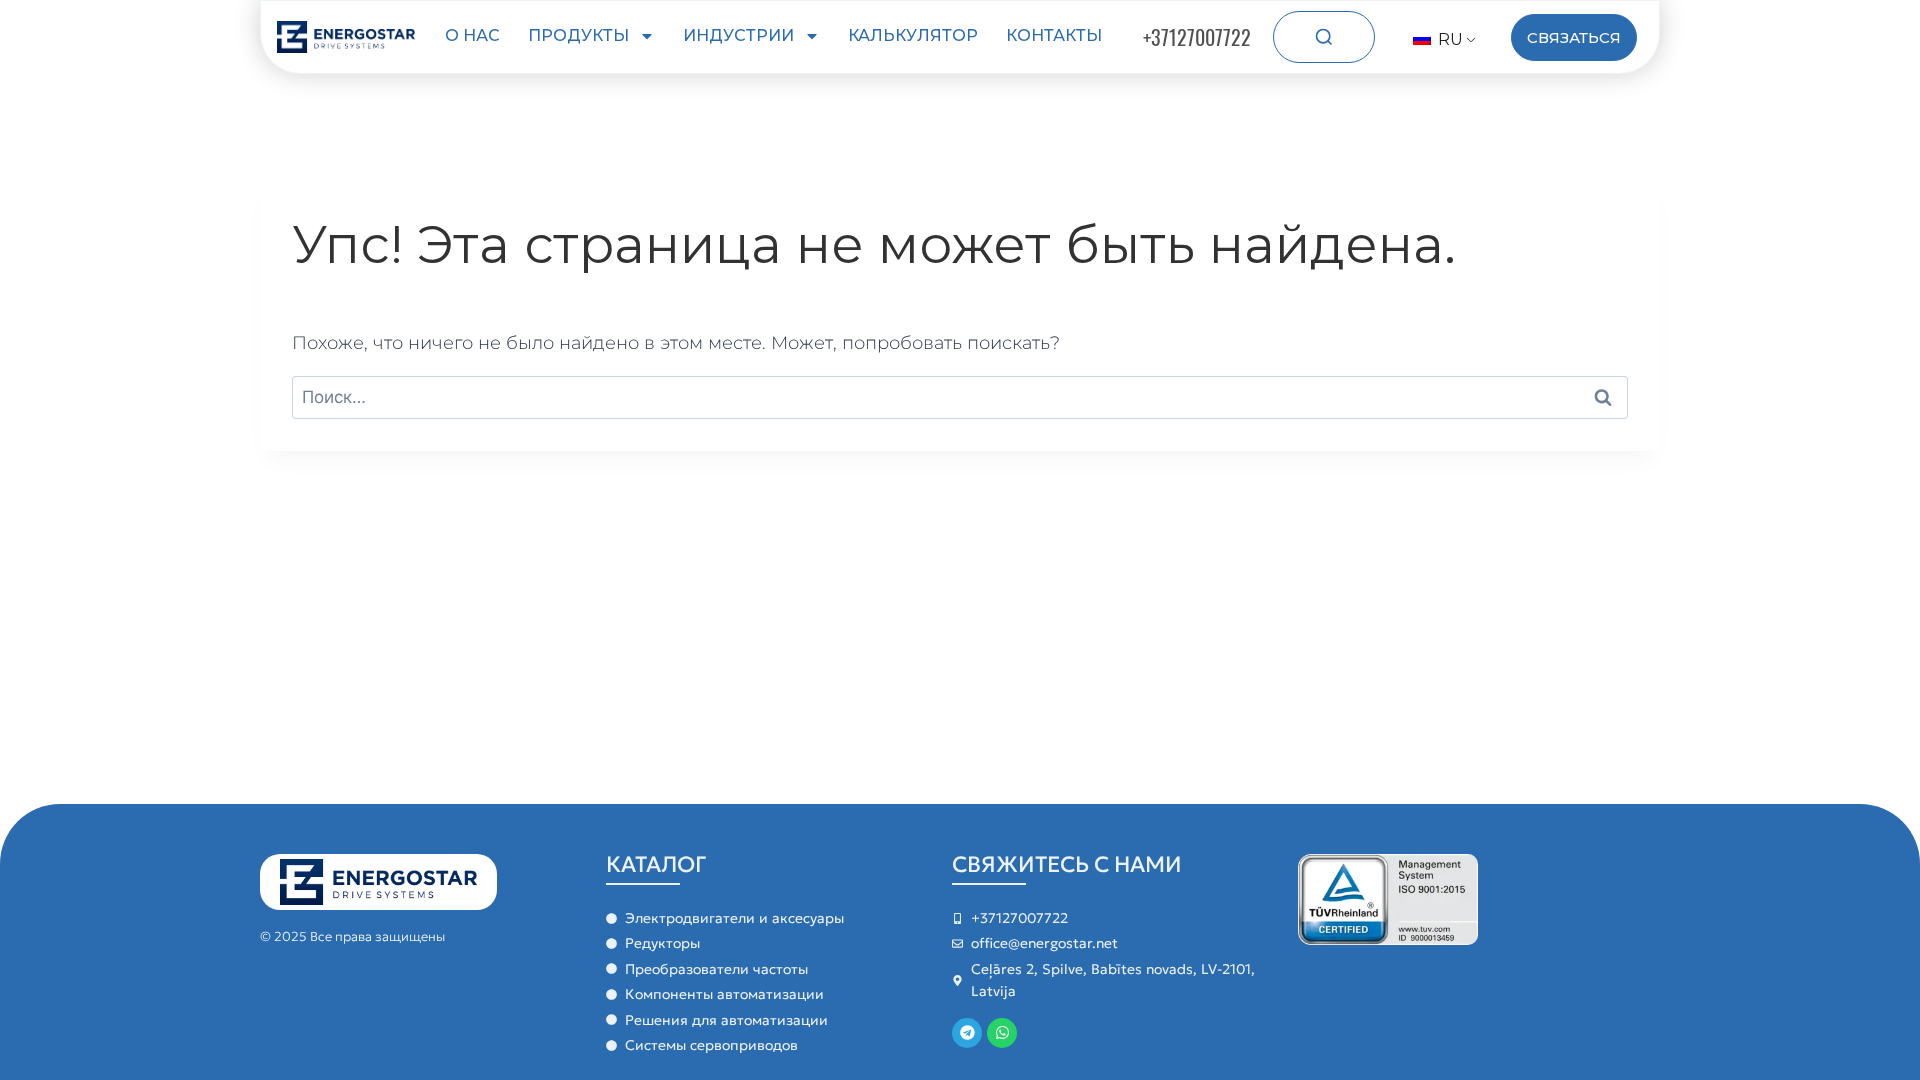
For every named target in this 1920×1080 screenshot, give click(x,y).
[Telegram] (967, 1033)
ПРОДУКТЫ (578, 35)
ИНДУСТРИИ (738, 35)
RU (1448, 39)
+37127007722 (1197, 37)
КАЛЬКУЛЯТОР (913, 35)
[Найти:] (960, 397)
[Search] (1324, 37)
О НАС (472, 35)
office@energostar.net (1044, 943)
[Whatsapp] (1002, 1033)
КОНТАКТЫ (1054, 35)
